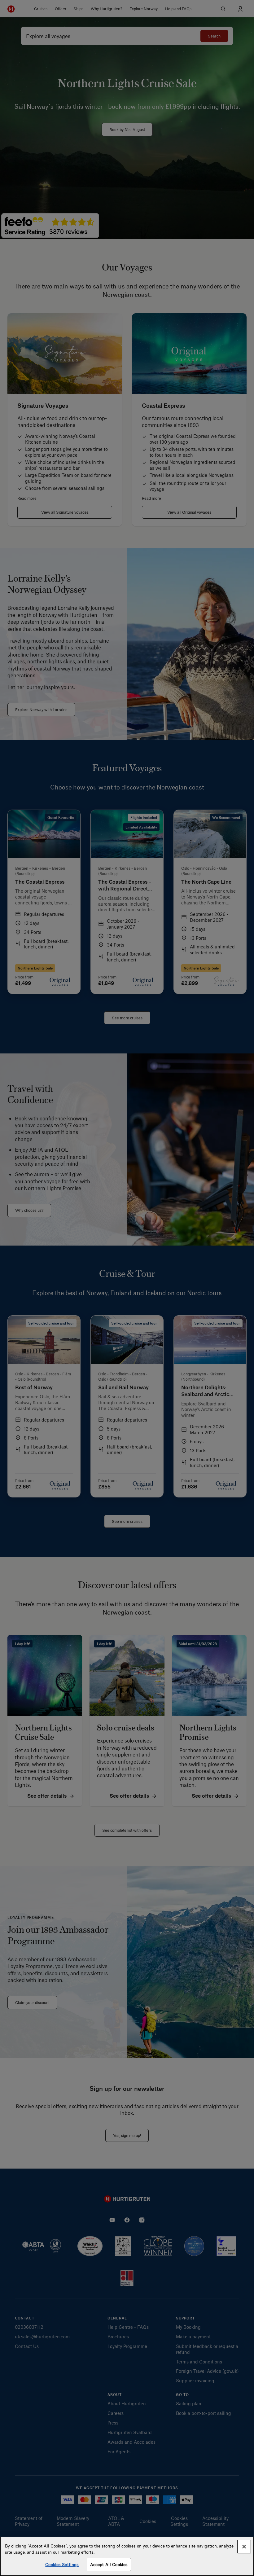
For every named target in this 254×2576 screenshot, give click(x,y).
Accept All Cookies (109, 2564)
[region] (127, 2556)
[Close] (244, 2547)
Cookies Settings (62, 2564)
